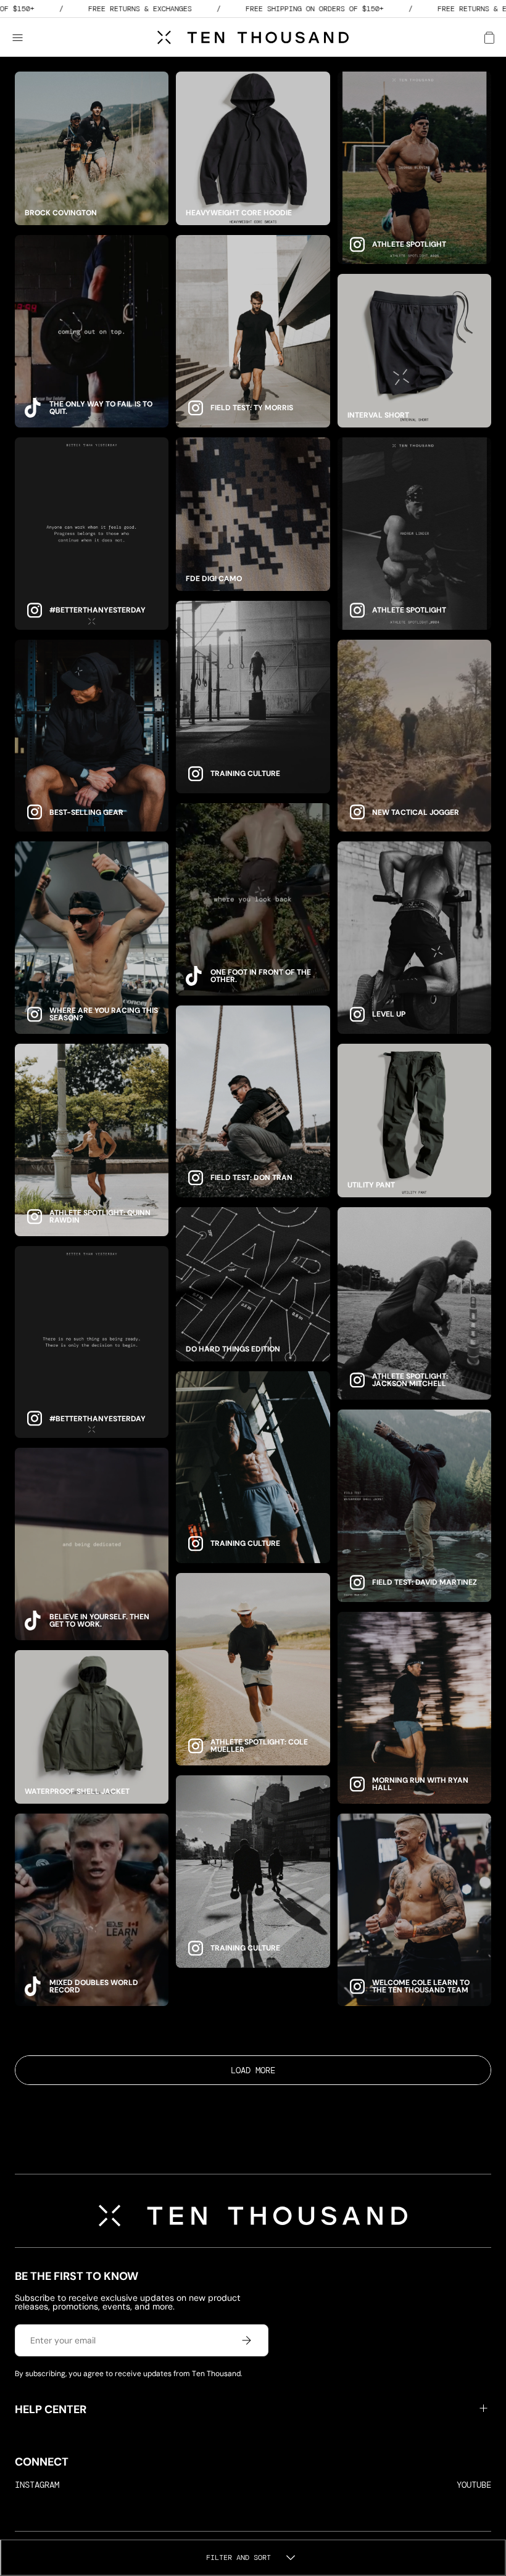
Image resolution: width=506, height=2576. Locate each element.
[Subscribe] (246, 2340)
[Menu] (23, 38)
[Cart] (489, 38)
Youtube (474, 2485)
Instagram (37, 2485)
